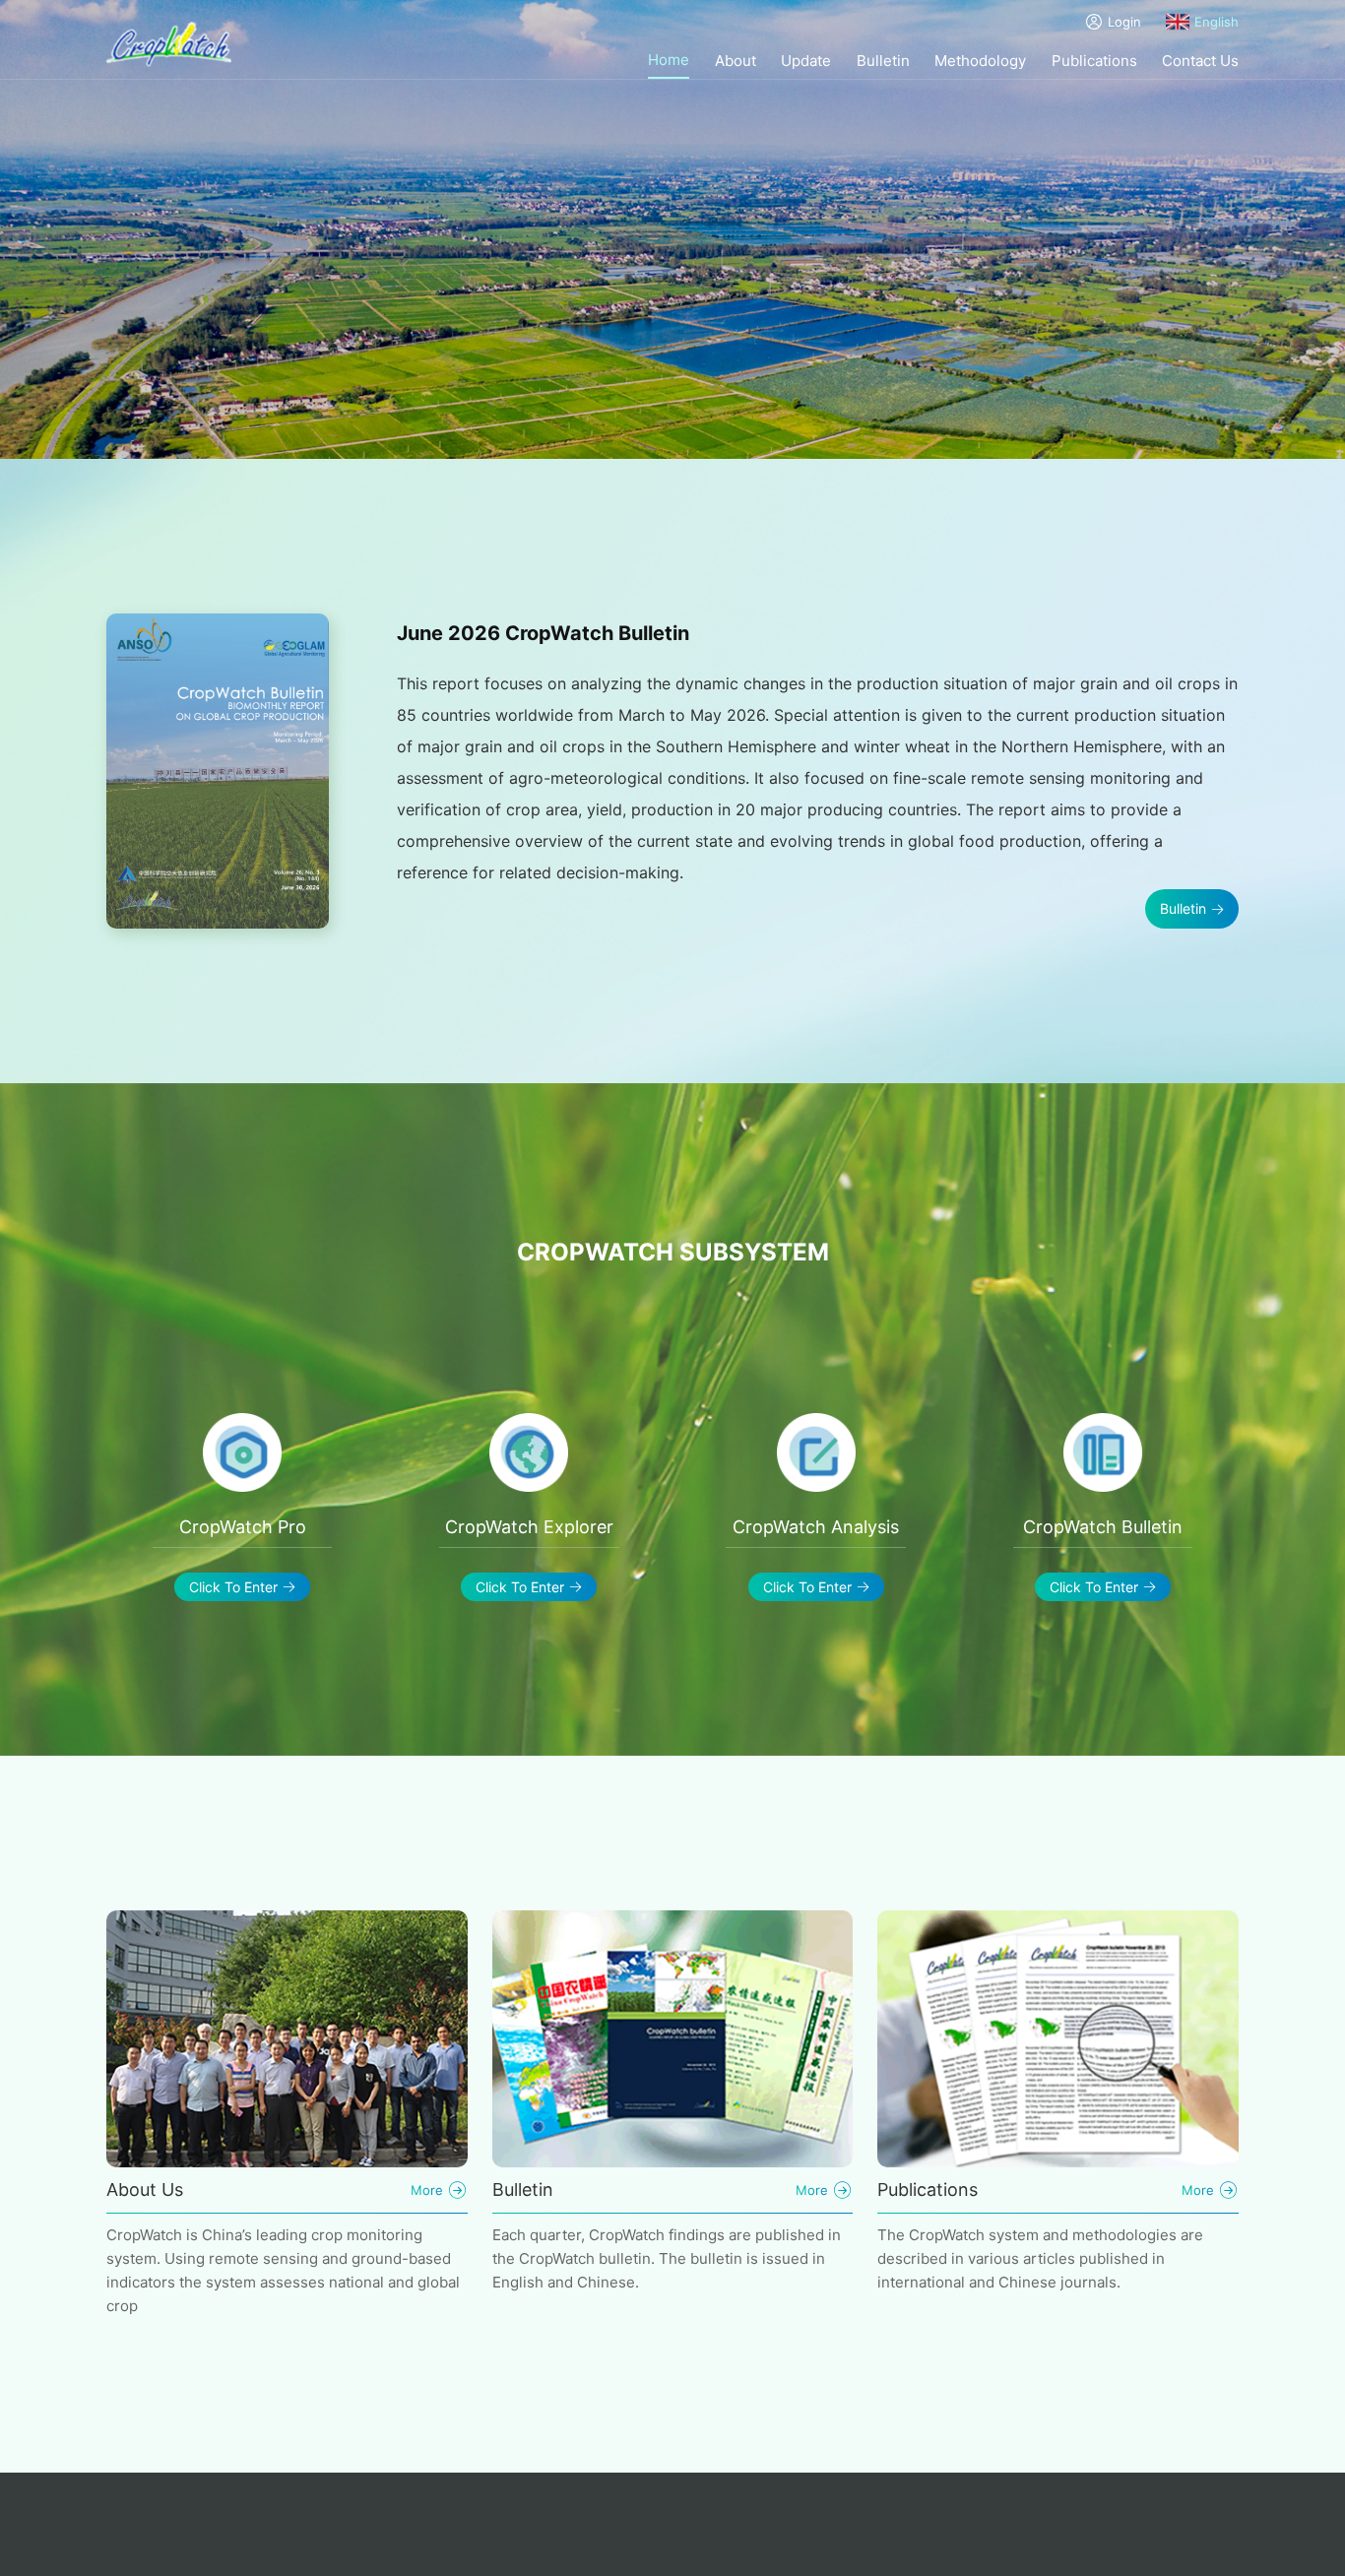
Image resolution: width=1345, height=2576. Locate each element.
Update (806, 61)
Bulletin (883, 61)
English (1217, 22)
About (736, 61)
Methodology (980, 61)
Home (669, 60)
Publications (1094, 61)
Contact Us (1200, 61)
